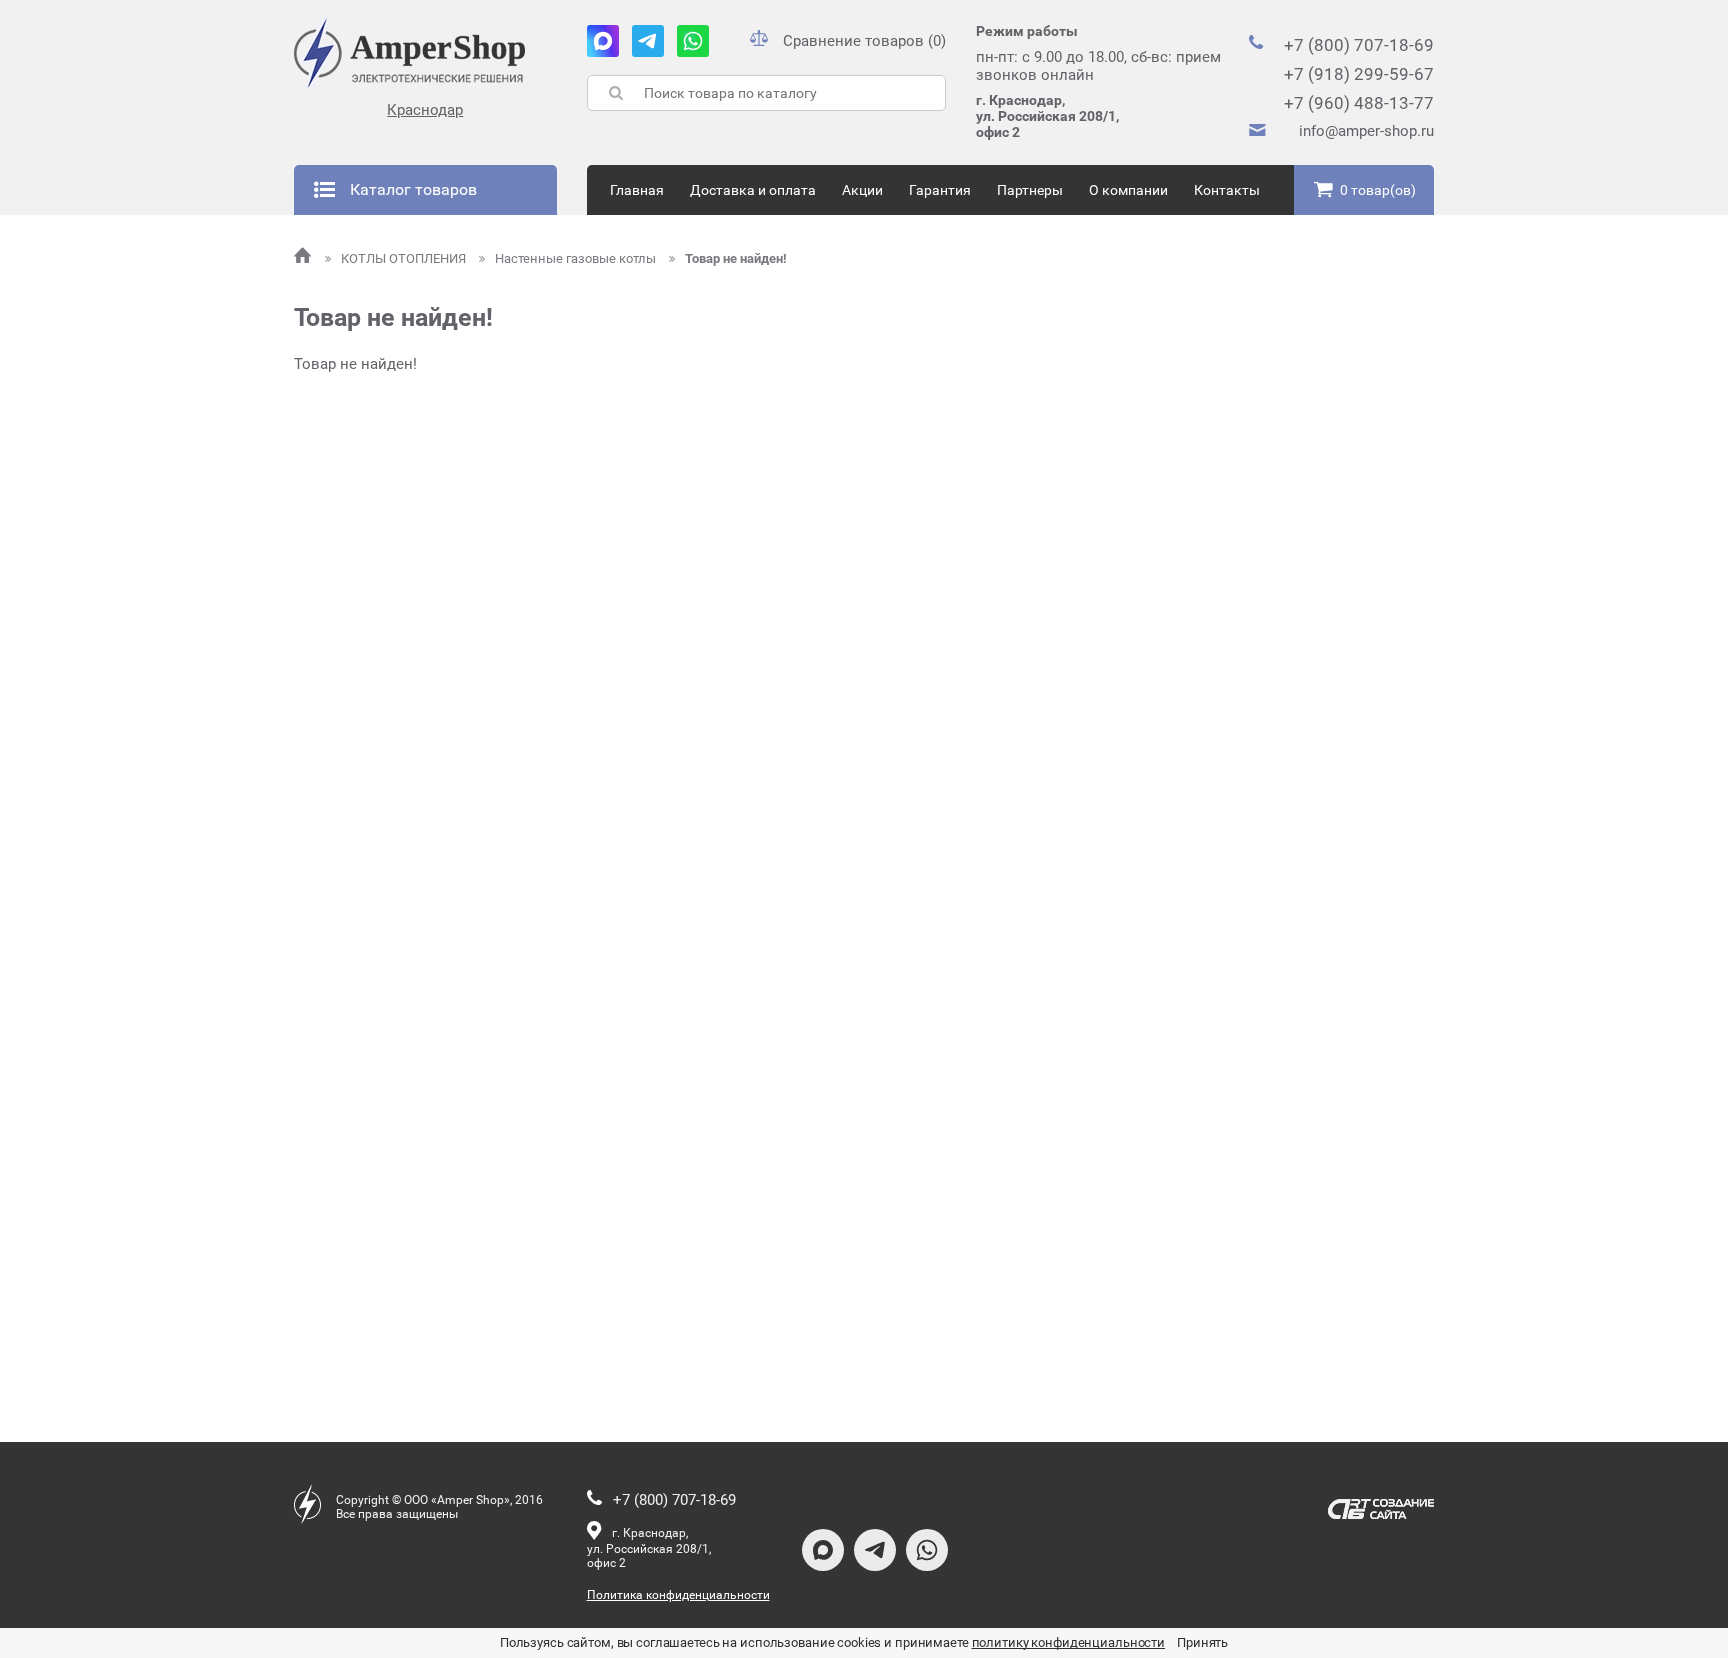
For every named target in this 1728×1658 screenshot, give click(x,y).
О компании (1128, 190)
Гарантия (940, 190)
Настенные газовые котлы (577, 258)
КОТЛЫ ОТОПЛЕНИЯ (405, 258)
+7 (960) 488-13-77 (1359, 103)
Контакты (1227, 190)
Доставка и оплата (753, 190)
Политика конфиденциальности (678, 1595)
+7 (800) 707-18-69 (1359, 45)
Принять (1202, 1642)
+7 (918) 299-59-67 (1359, 74)
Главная (637, 190)
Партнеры (1030, 190)
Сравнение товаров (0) (864, 41)
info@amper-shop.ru (1366, 131)
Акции (862, 190)
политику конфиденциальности (1069, 1642)
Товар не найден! (736, 258)
